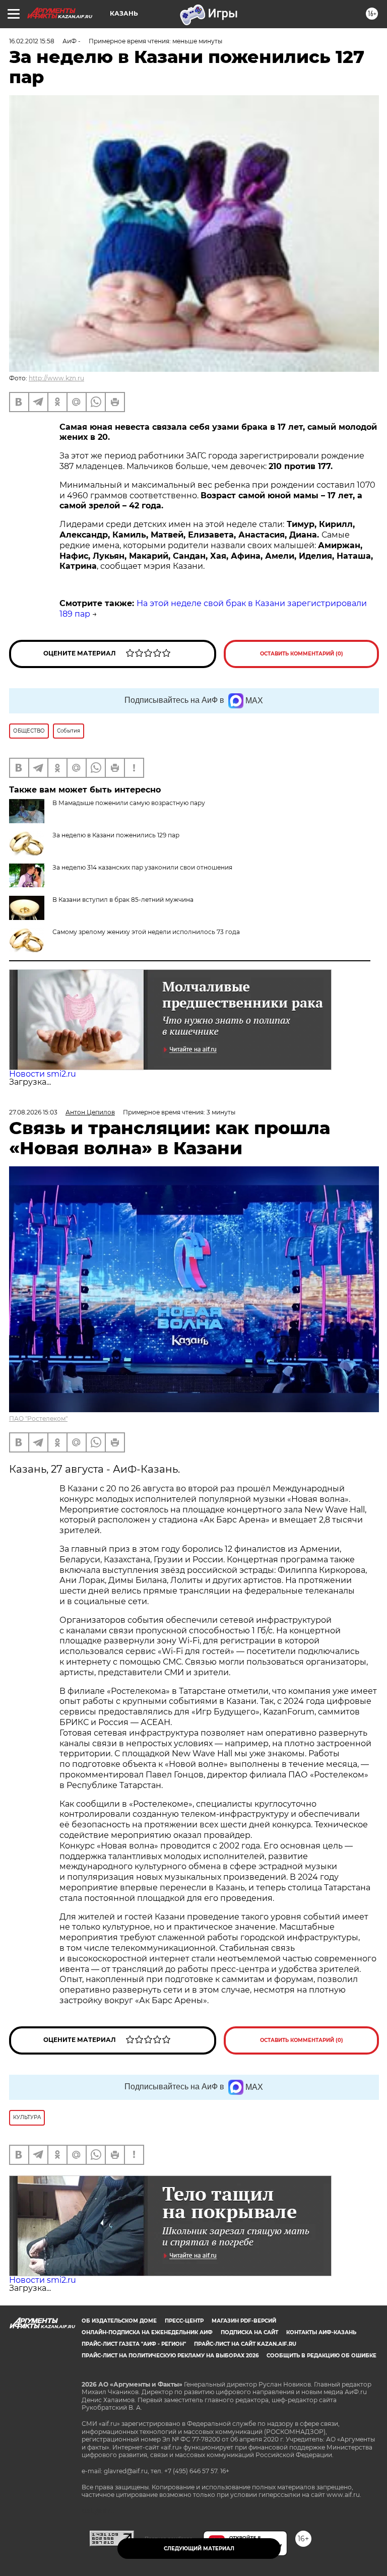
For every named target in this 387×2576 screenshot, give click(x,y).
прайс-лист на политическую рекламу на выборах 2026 (170, 2356)
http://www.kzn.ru (56, 378)
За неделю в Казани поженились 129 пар (116, 835)
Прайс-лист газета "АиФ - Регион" (134, 2344)
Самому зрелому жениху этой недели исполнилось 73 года (146, 932)
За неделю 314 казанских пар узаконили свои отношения (142, 867)
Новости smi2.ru (43, 1074)
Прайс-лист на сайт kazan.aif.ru (245, 2344)
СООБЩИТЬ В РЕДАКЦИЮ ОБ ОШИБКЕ (321, 2356)
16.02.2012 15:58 (32, 41)
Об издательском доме (119, 2321)
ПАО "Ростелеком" (38, 1418)
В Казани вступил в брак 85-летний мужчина (123, 900)
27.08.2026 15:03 (33, 1112)
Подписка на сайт (249, 2332)
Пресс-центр (184, 2321)
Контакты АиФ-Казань (321, 2332)
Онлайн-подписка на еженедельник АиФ (147, 2332)
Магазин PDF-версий (244, 2321)
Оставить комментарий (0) (302, 654)
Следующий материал (199, 2549)
